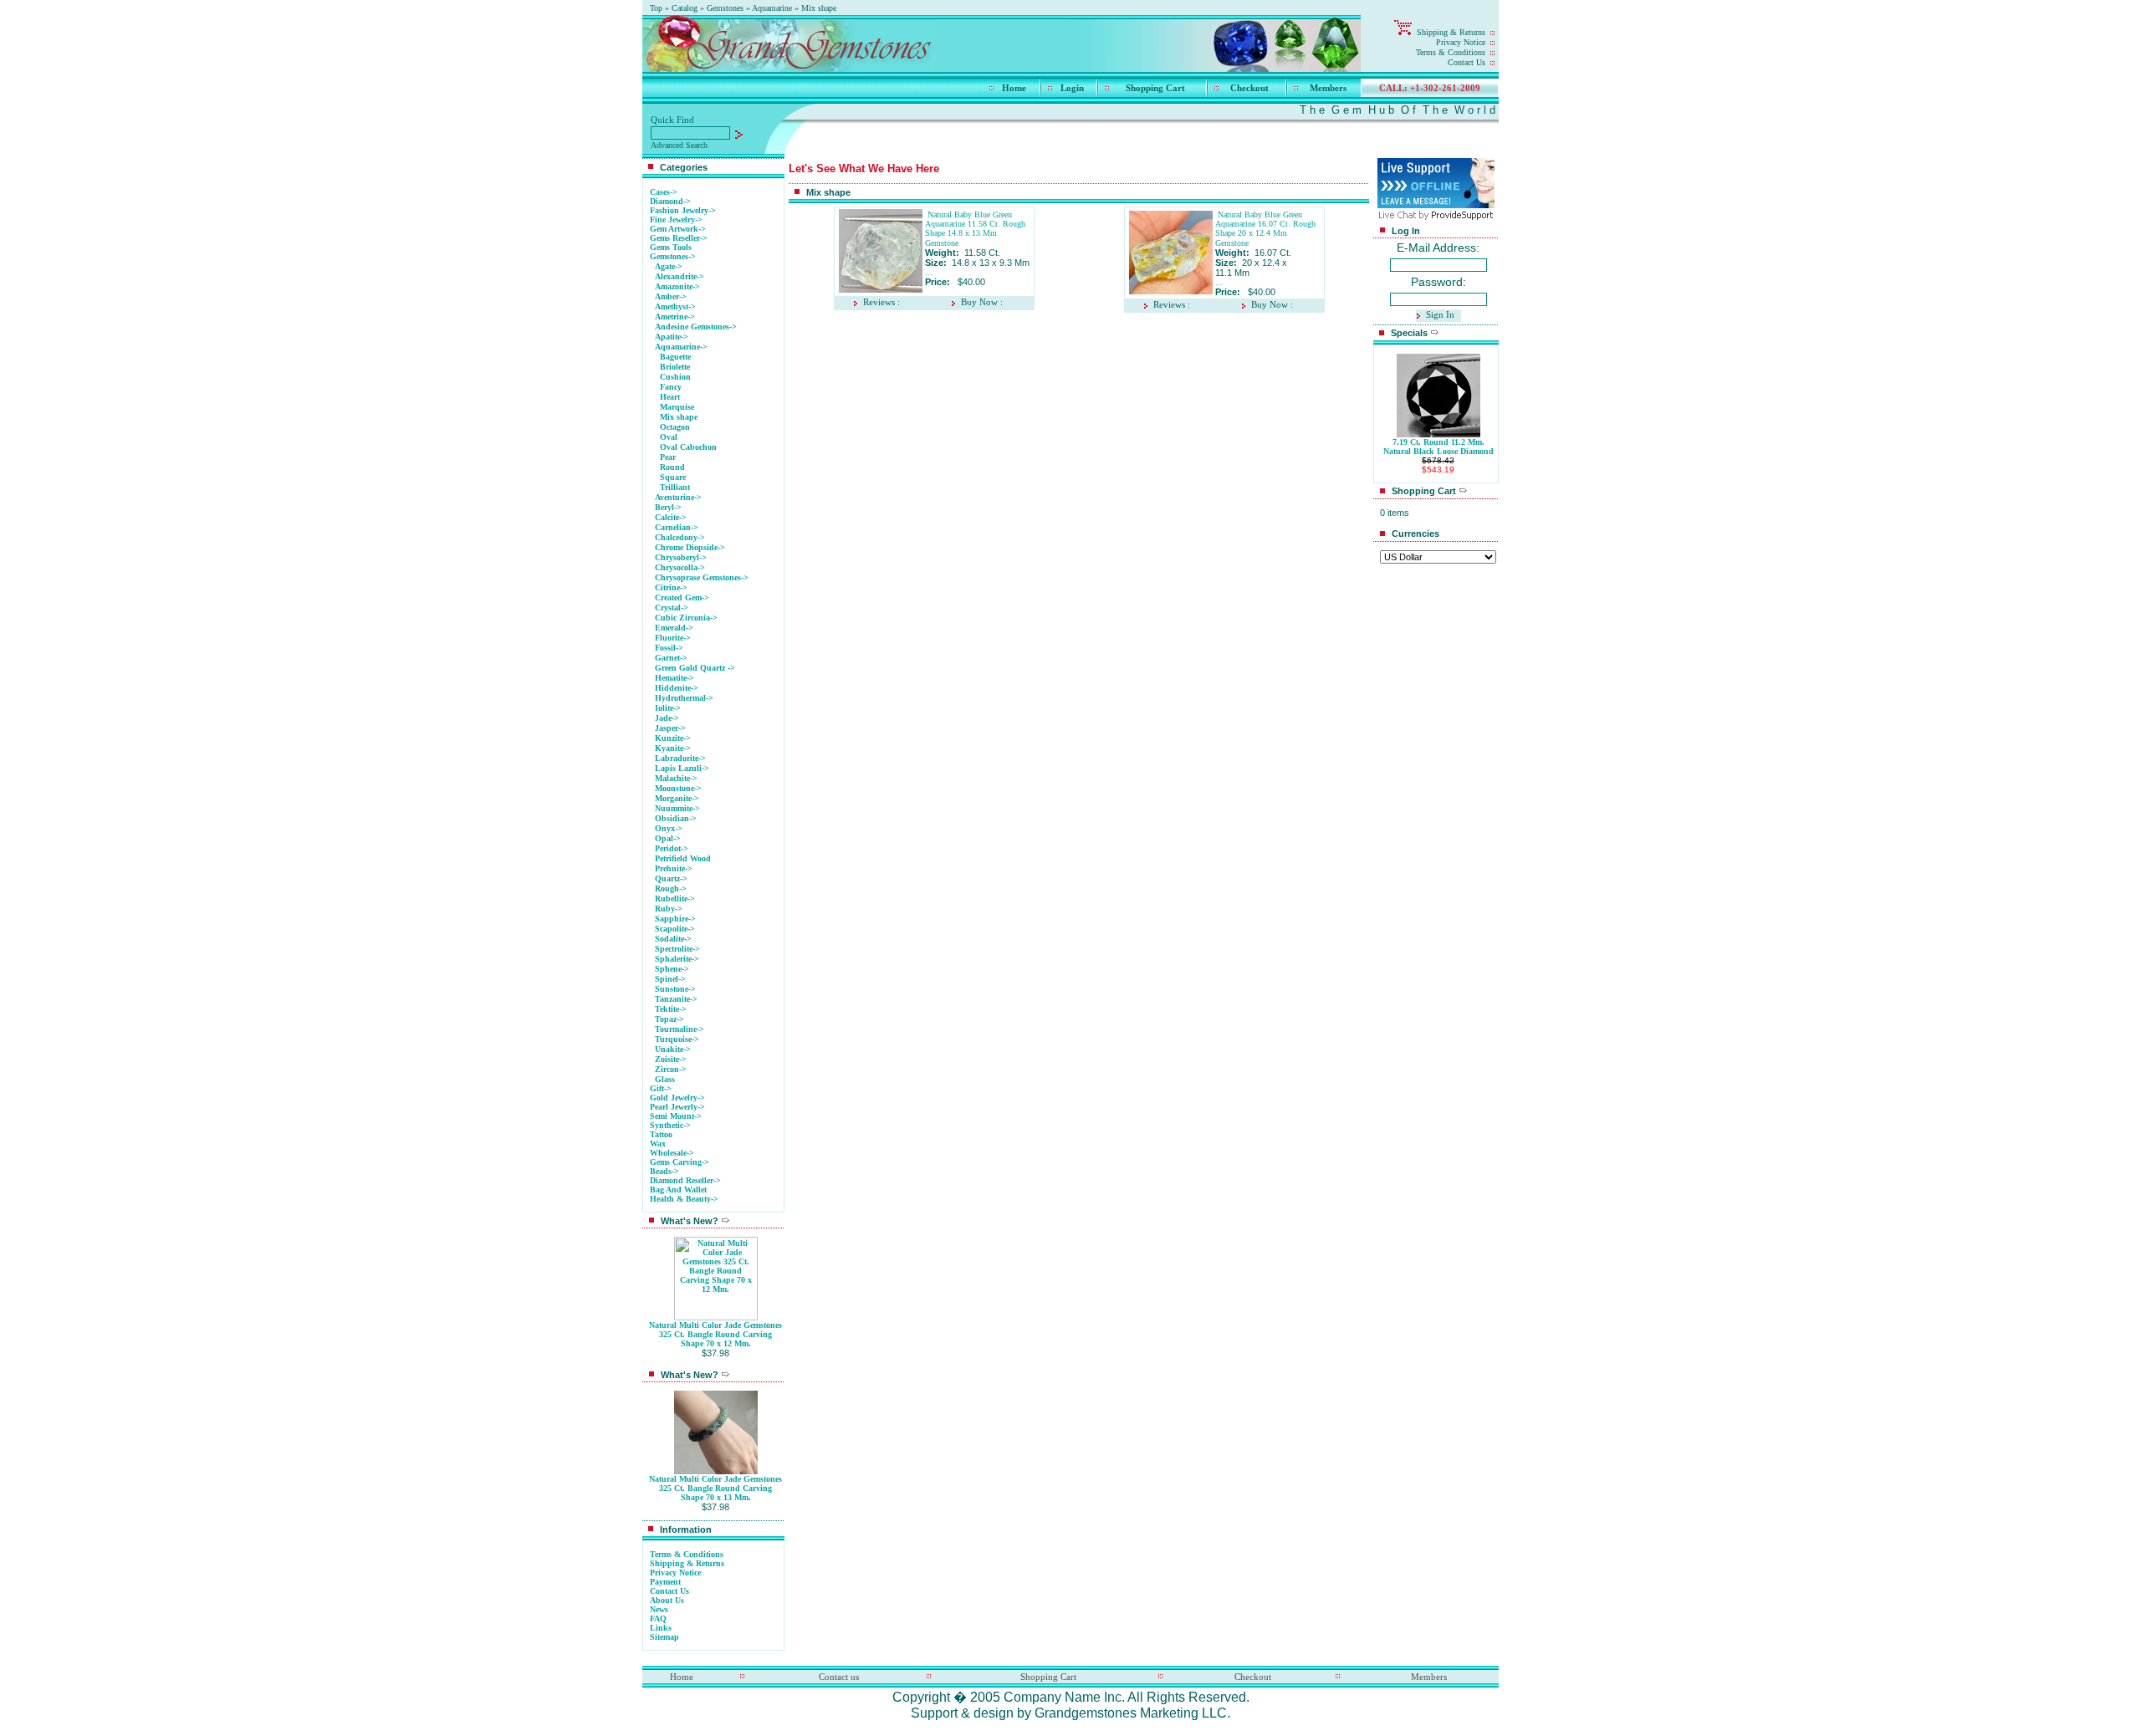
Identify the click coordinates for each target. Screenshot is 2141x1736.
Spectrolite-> (677, 949)
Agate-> (669, 266)
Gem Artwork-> (678, 229)
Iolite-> (668, 708)
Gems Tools (671, 247)
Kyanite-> (673, 748)
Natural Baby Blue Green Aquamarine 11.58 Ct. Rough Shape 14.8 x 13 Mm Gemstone (975, 229)
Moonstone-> (678, 788)
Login (1072, 88)
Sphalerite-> (677, 959)
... (929, 272)
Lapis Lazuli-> (682, 768)
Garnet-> (671, 658)
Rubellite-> (675, 899)
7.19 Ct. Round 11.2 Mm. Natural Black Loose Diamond (1438, 447)
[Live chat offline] (1436, 204)
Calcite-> (671, 517)
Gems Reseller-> (679, 238)
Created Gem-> (682, 597)
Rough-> (671, 888)
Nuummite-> (677, 808)
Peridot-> (672, 848)
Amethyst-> (675, 306)
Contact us (839, 1677)
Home (1014, 88)
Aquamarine (772, 8)
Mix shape (819, 8)
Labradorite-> (680, 758)
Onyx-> (669, 828)
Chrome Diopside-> (690, 547)
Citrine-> (671, 587)
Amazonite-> (677, 286)
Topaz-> (669, 1019)
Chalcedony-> (680, 537)
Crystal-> (672, 608)
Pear (668, 457)
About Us (667, 1600)
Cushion (675, 377)
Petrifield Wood (683, 858)
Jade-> (667, 718)
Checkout (1249, 88)
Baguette (675, 357)
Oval (669, 437)
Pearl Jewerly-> (677, 1107)
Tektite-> (671, 1009)
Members (1328, 88)
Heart (670, 397)
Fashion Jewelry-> (683, 210)
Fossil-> (669, 648)
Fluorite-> (673, 638)
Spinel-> (670, 979)
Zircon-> (671, 1069)
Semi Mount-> (676, 1116)
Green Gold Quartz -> (695, 668)
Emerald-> (674, 628)
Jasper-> (670, 728)
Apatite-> (672, 337)
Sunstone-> (675, 989)
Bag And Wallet (678, 1190)
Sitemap (664, 1637)
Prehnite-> (674, 868)
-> (673, 256)
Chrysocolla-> (680, 567)
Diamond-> (670, 201)
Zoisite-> (671, 1059)
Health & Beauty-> (684, 1199)
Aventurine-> (678, 497)
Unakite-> (673, 1049)
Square (673, 477)
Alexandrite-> (680, 276)
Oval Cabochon (688, 447)
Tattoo (661, 1134)
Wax (658, 1144)
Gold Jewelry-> (677, 1098)
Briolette (675, 367)
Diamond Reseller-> (685, 1180)
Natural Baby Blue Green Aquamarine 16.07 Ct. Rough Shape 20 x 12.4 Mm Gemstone (1265, 229)
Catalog (685, 8)
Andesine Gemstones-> (696, 327)
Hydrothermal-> (684, 698)
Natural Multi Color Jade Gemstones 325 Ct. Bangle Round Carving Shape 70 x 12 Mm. (715, 1334)
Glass (665, 1079)
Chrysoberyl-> (681, 557)
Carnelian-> (677, 527)
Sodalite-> (673, 939)
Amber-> (671, 296)
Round (672, 467)
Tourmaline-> (680, 1029)
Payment (665, 1582)
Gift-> (661, 1088)
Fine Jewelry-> (676, 220)
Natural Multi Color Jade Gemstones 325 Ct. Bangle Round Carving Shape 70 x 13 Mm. (715, 1488)
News (659, 1609)
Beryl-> (668, 507)
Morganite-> (677, 798)
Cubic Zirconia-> (686, 618)
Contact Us (1467, 62)
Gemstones (725, 8)
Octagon (675, 427)
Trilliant (675, 487)
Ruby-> (669, 909)
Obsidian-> (676, 818)
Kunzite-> (673, 738)
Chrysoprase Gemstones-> (702, 577)
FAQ (658, 1619)
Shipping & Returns (1451, 32)
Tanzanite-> (676, 999)
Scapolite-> (675, 929)
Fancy (671, 387)
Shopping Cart (1155, 88)
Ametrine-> (675, 317)
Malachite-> (676, 778)
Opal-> (668, 838)
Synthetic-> (670, 1125)
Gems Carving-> (680, 1162)
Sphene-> (672, 969)
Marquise (677, 407)
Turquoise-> (677, 1039)
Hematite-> (674, 678)
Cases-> (664, 192)
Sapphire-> (675, 919)
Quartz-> (671, 878)
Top (656, 8)
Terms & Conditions (1451, 52)
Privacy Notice (1461, 42)
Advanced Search (679, 145)
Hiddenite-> (677, 688)
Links (661, 1628)
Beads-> (664, 1171)
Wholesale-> (672, 1153)
